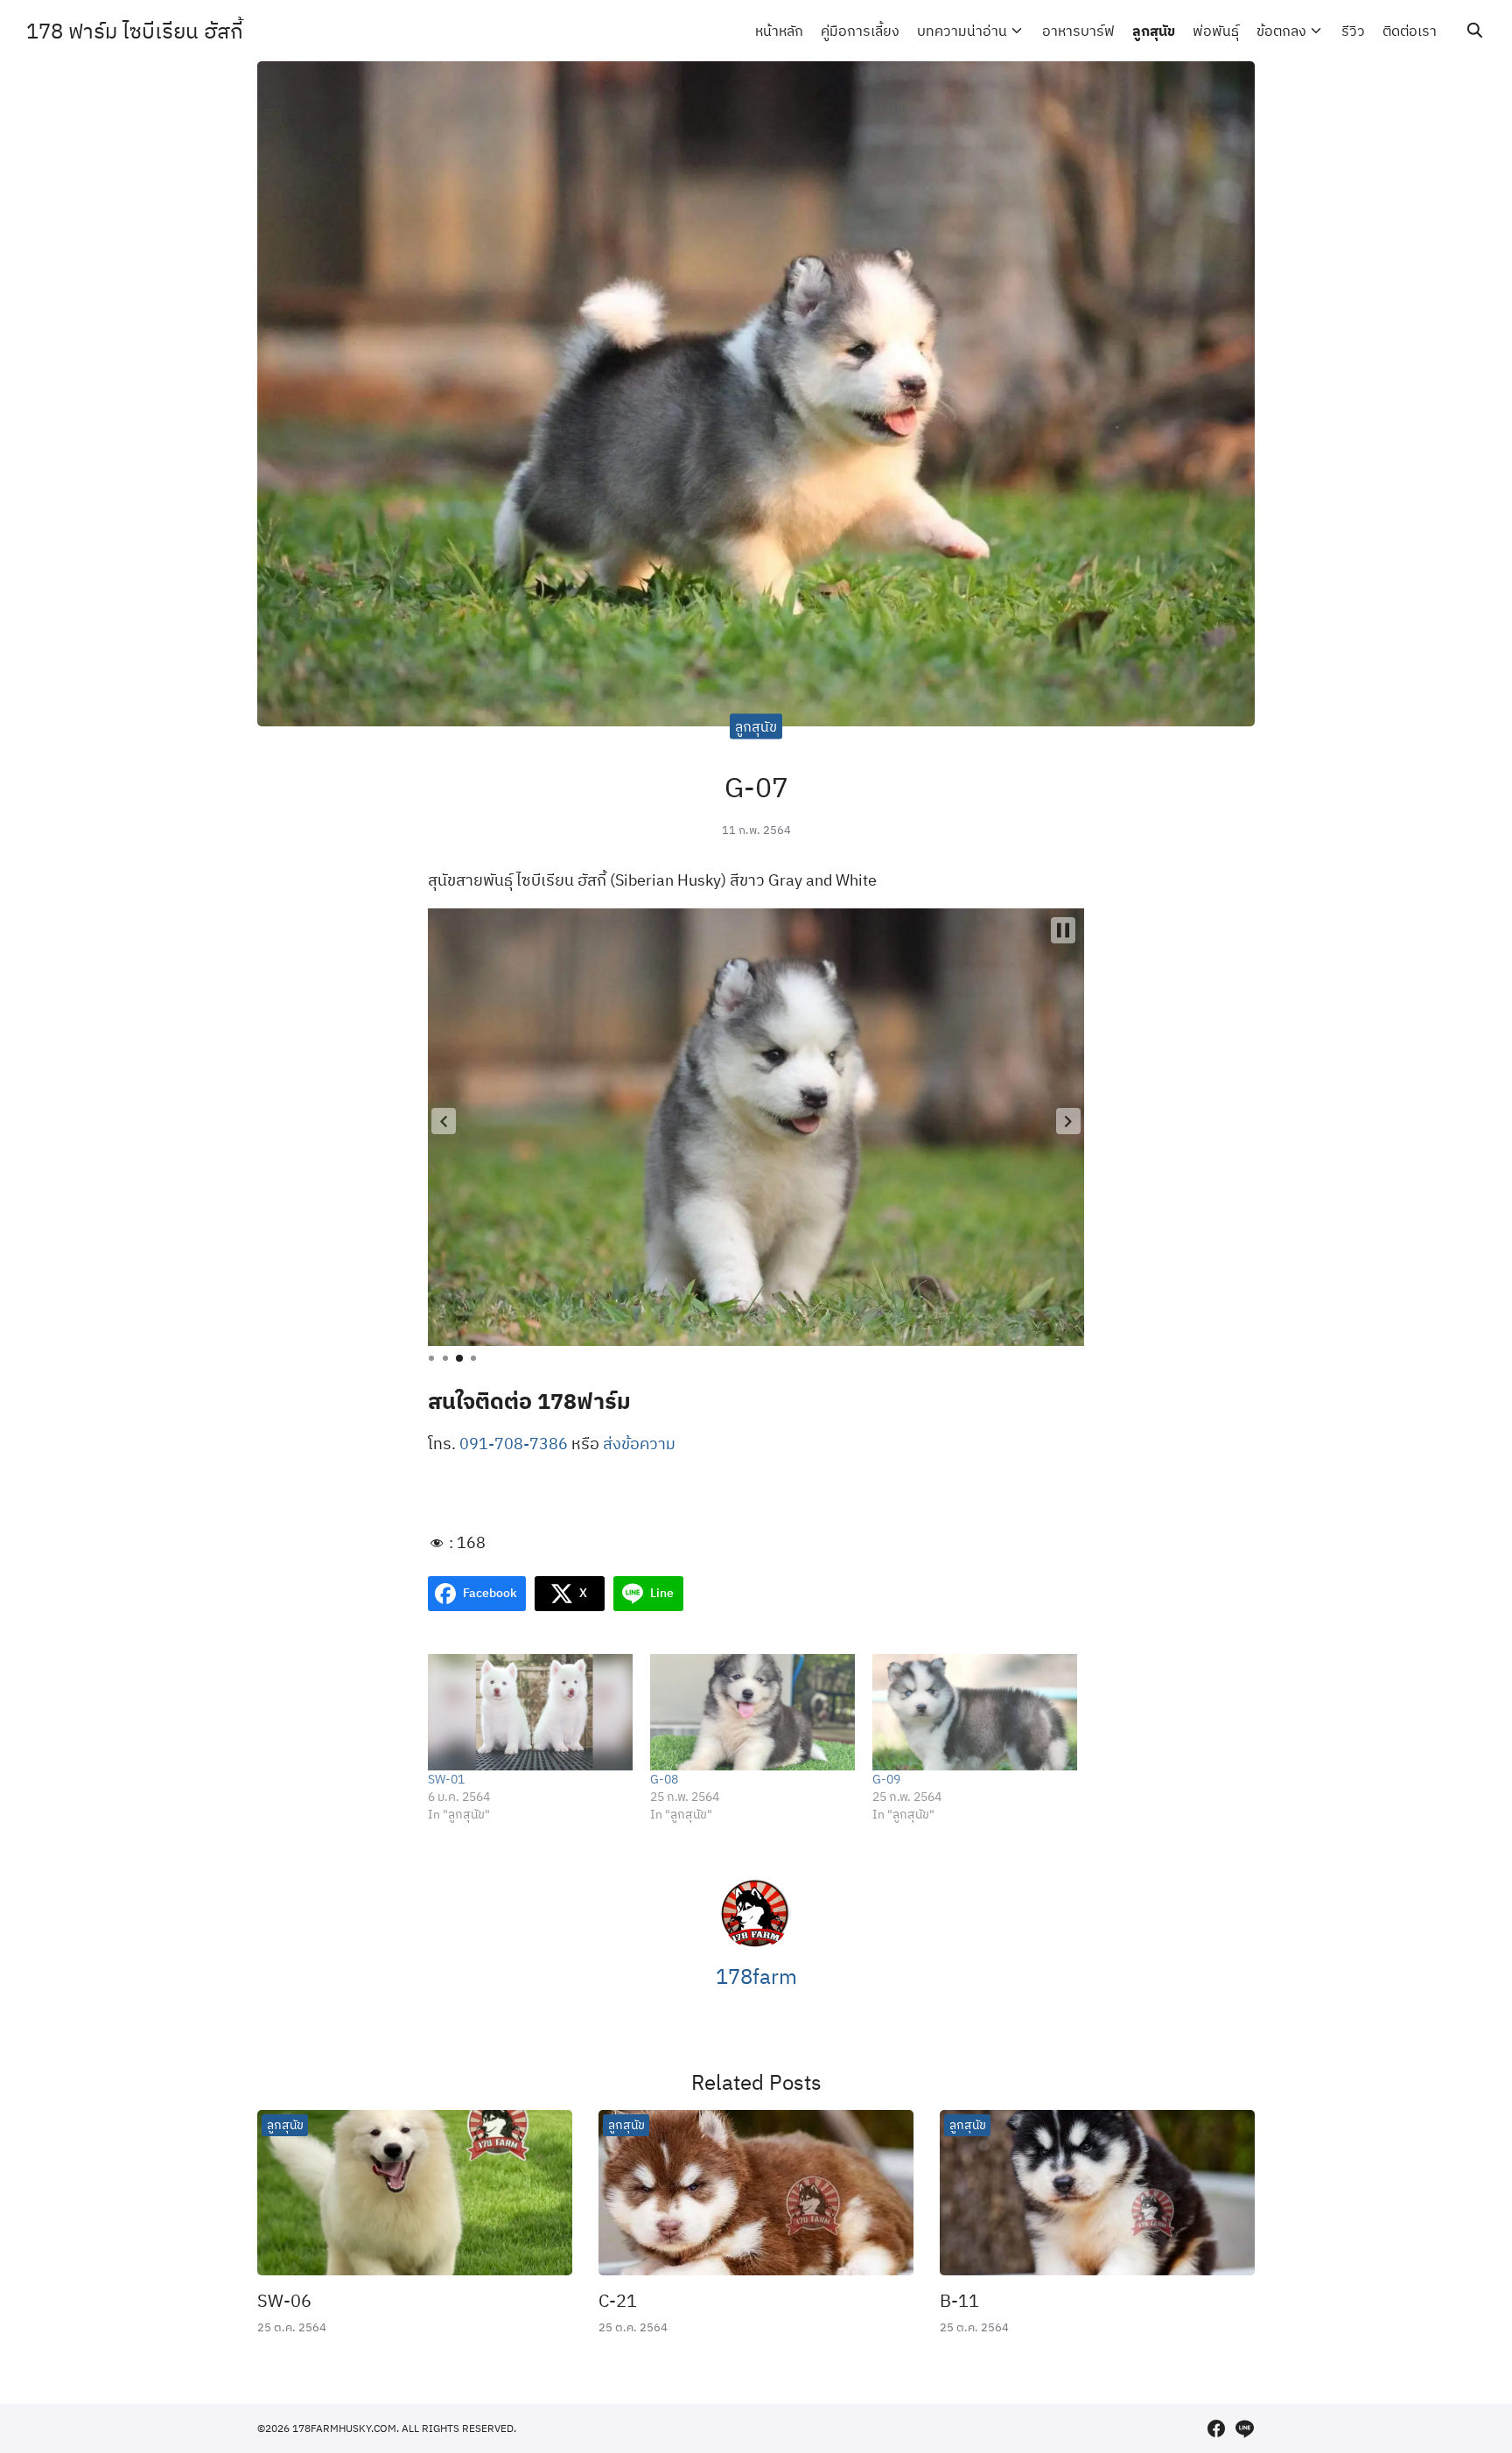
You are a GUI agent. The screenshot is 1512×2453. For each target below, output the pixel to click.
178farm (756, 1976)
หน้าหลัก (779, 31)
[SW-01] (530, 1713)
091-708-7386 (514, 1444)
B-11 (959, 2300)
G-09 (886, 1779)
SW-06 (284, 2300)
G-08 (664, 1779)
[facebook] (1216, 2428)
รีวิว (1353, 31)
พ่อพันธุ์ (1216, 31)
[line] (1244, 2428)
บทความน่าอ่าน (962, 31)
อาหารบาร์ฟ (1078, 31)
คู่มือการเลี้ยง (860, 31)
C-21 (618, 2300)
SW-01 (446, 1779)
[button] (444, 1121)
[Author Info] (756, 1944)
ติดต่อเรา (1410, 31)
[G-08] (752, 1713)
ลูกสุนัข (1154, 31)
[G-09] (975, 1713)
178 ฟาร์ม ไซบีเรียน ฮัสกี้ (135, 31)
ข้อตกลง (1281, 31)
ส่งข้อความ (639, 1444)
